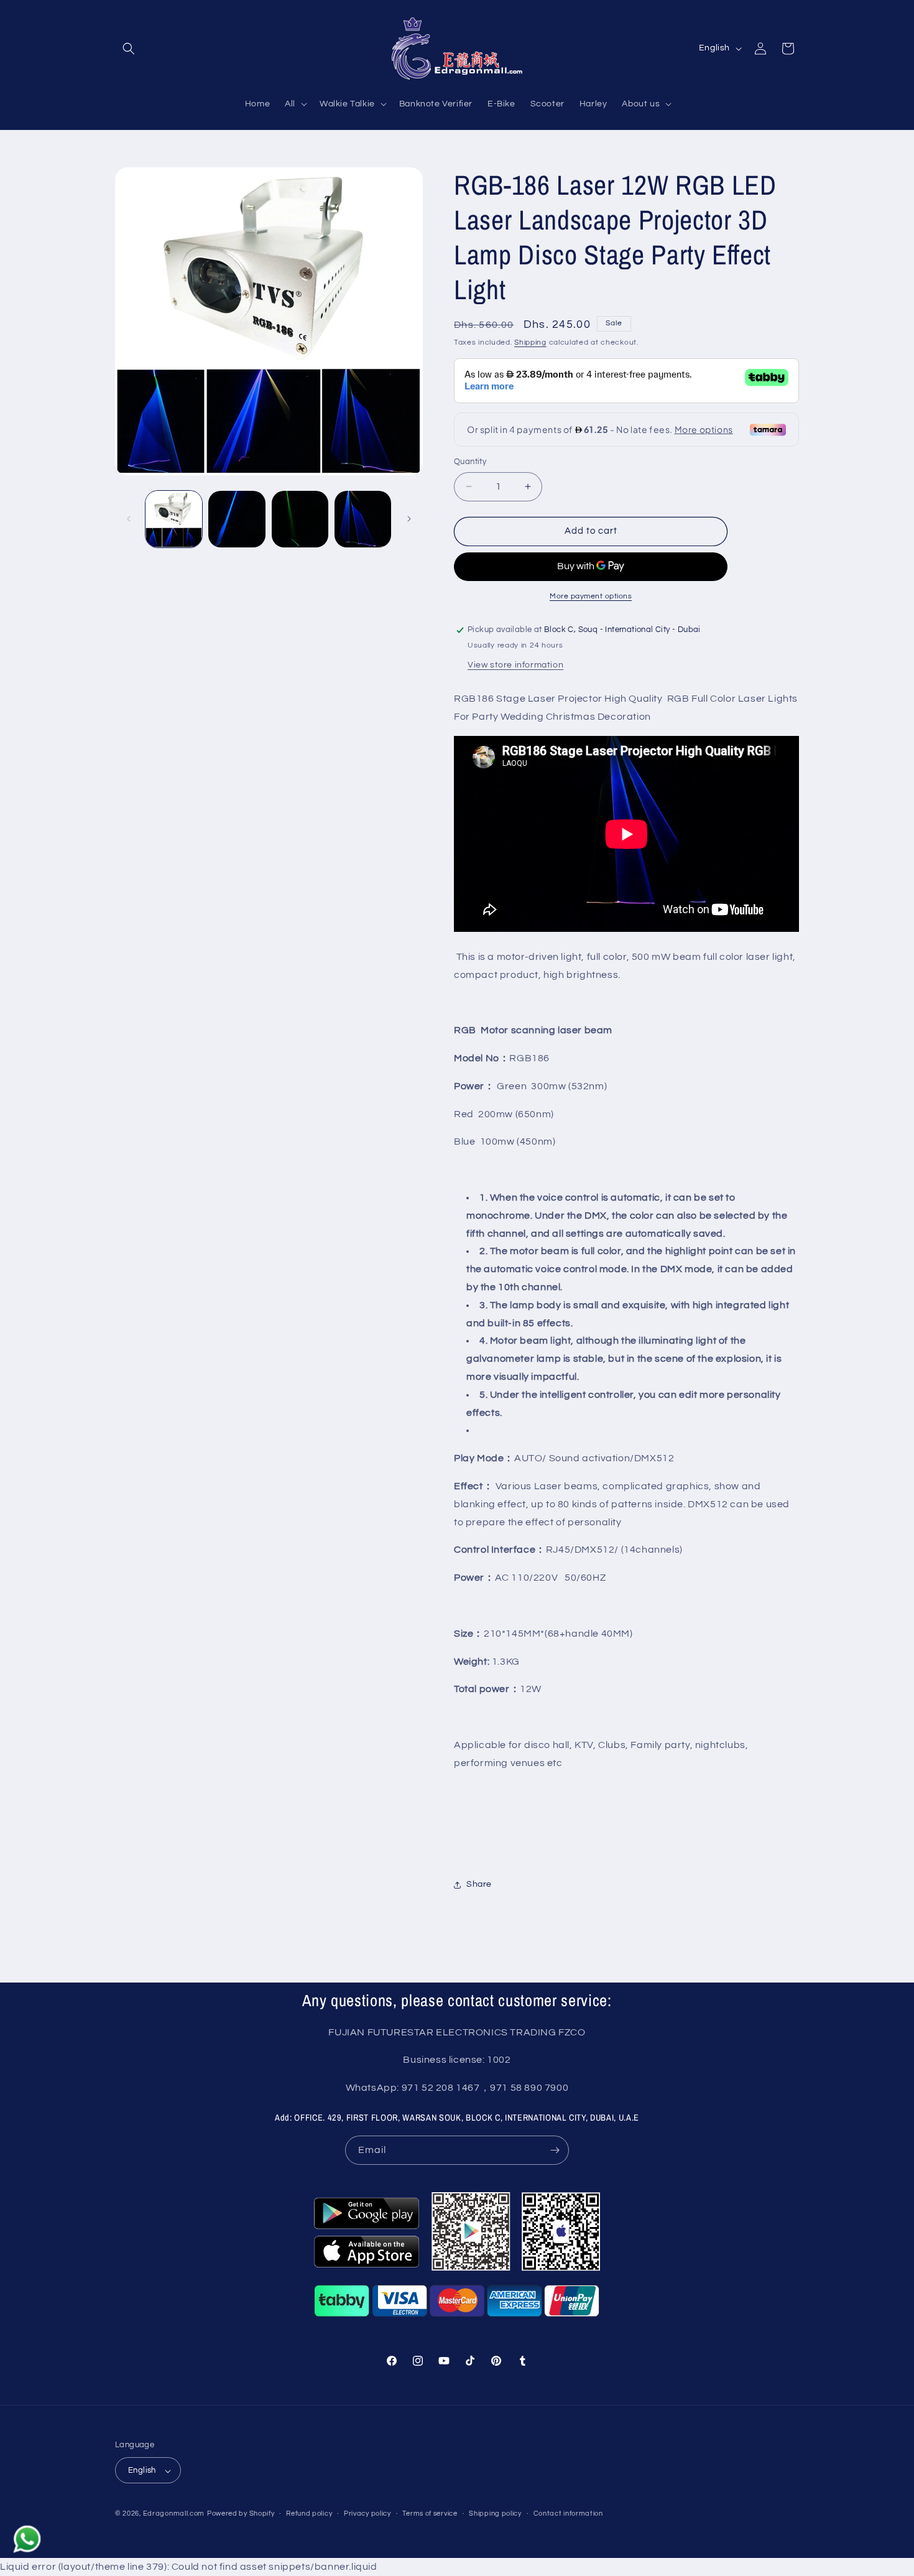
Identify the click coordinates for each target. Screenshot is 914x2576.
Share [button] (479, 1884)
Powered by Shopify (241, 2514)
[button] (129, 49)
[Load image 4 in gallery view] (363, 519)
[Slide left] (129, 519)
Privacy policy (367, 2514)
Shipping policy (495, 2514)
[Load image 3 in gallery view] (300, 519)
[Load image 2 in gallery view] (237, 519)
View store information (515, 665)
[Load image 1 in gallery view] (174, 519)
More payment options (591, 596)
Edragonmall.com (174, 2514)
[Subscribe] (555, 2150)
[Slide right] (409, 519)
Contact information (568, 2514)
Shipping (530, 342)
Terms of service (430, 2514)
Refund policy (309, 2514)
